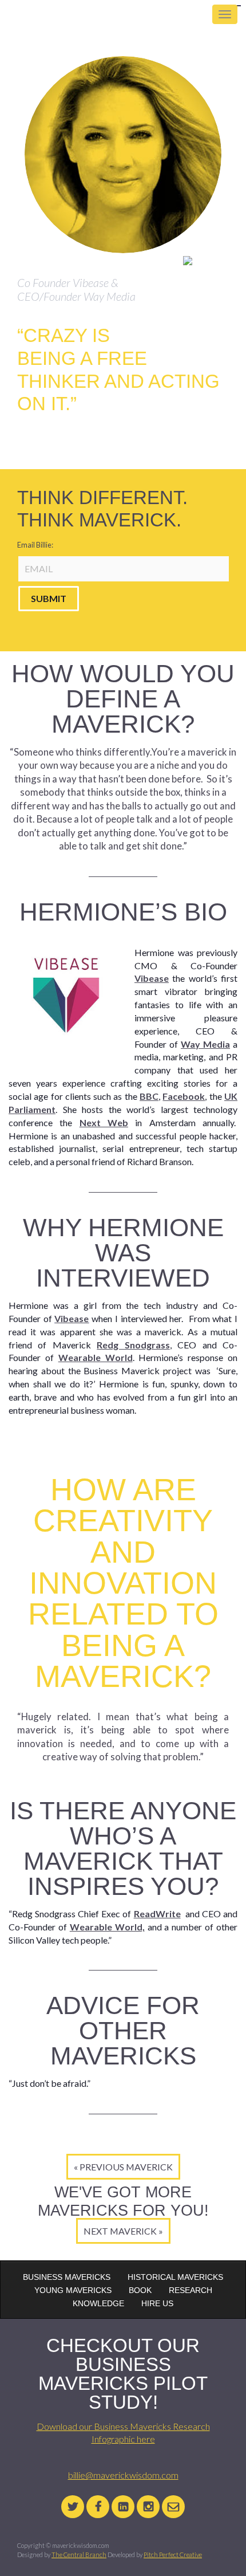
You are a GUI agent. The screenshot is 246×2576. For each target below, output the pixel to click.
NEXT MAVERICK (120, 2231)
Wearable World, (107, 1927)
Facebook (184, 1096)
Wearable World (96, 1357)
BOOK (140, 2290)
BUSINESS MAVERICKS (67, 2277)
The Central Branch (79, 2555)
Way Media (205, 1044)
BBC (149, 1096)
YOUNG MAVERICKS (73, 2290)
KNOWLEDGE (98, 2303)
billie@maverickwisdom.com (123, 2475)
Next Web (104, 1122)
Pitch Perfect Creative (173, 2555)
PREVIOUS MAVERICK (126, 2167)
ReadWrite (157, 1914)
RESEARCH (191, 2290)
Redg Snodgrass (133, 1345)
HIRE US (157, 2303)
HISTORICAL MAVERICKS (175, 2277)
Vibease (152, 978)
